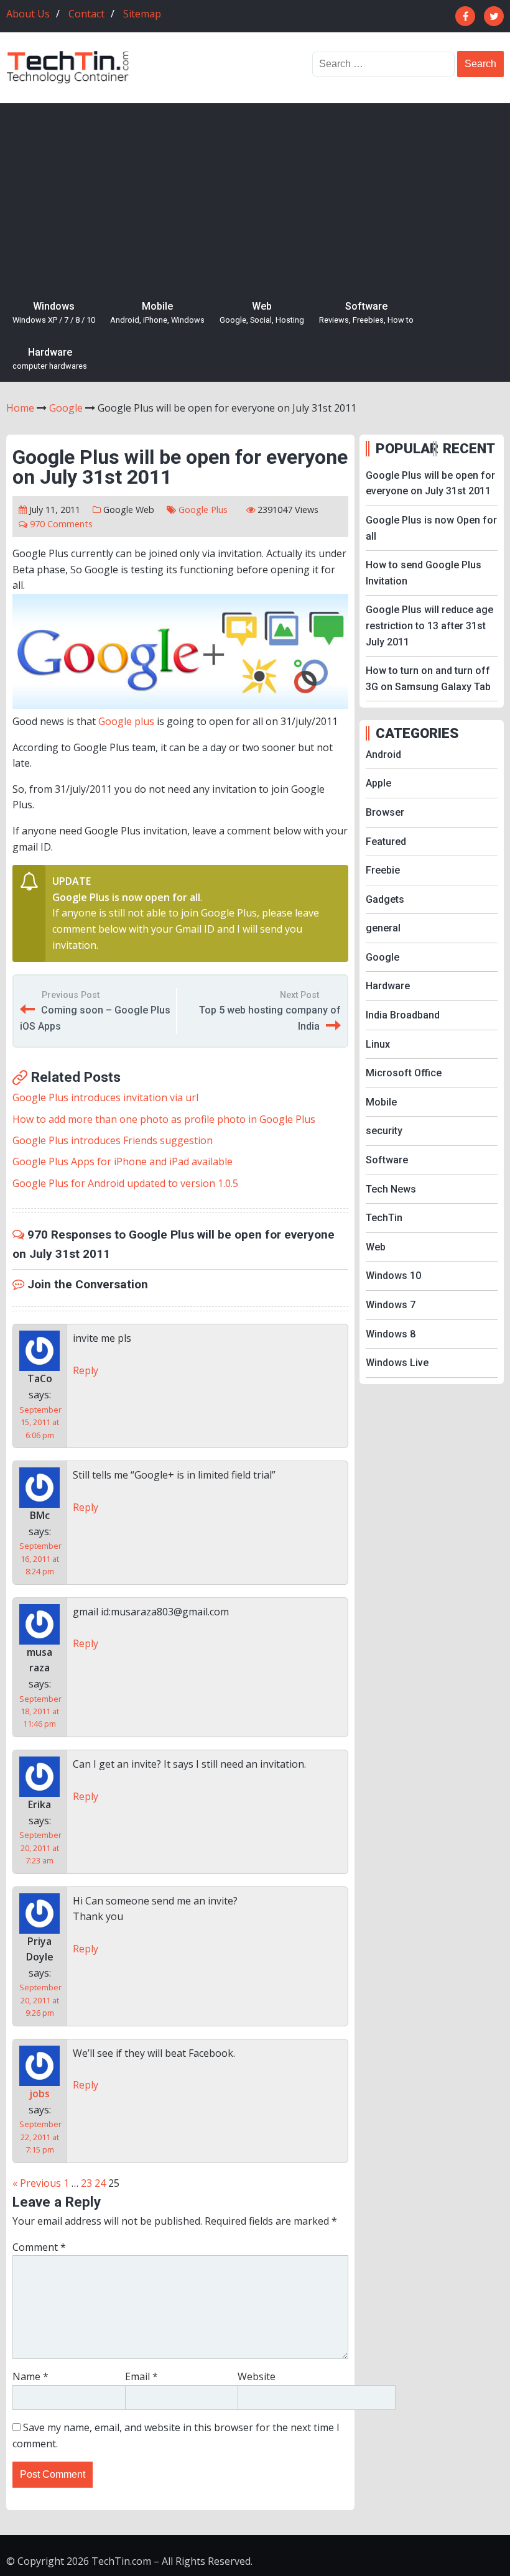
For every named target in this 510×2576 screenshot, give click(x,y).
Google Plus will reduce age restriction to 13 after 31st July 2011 (429, 626)
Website (257, 2376)
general (383, 928)
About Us (28, 14)
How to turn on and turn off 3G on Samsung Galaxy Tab (428, 679)
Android (383, 755)
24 (100, 2183)
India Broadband (403, 1015)
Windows (54, 313)
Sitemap (142, 14)
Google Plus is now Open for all (431, 528)
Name (30, 2376)
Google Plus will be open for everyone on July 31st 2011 (430, 483)
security (384, 1131)
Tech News (391, 1189)
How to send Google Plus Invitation (424, 573)
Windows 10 (393, 1276)
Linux (378, 1044)
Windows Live (397, 1363)
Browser (385, 812)
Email (141, 2376)
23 (86, 2183)
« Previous (37, 2183)
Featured (386, 842)
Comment (39, 2247)
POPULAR (403, 448)
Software (366, 313)
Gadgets (385, 899)
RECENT (469, 448)
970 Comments (61, 524)
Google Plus (203, 510)
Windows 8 (391, 1334)
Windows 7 (391, 1305)
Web (262, 313)
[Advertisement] (255, 196)
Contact (86, 14)
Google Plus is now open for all (126, 897)
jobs (39, 2094)
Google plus (126, 721)
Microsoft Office (404, 1073)
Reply (86, 1370)
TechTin (384, 1218)
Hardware (50, 359)
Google (118, 510)
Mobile (157, 313)
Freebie (383, 870)
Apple (378, 783)
